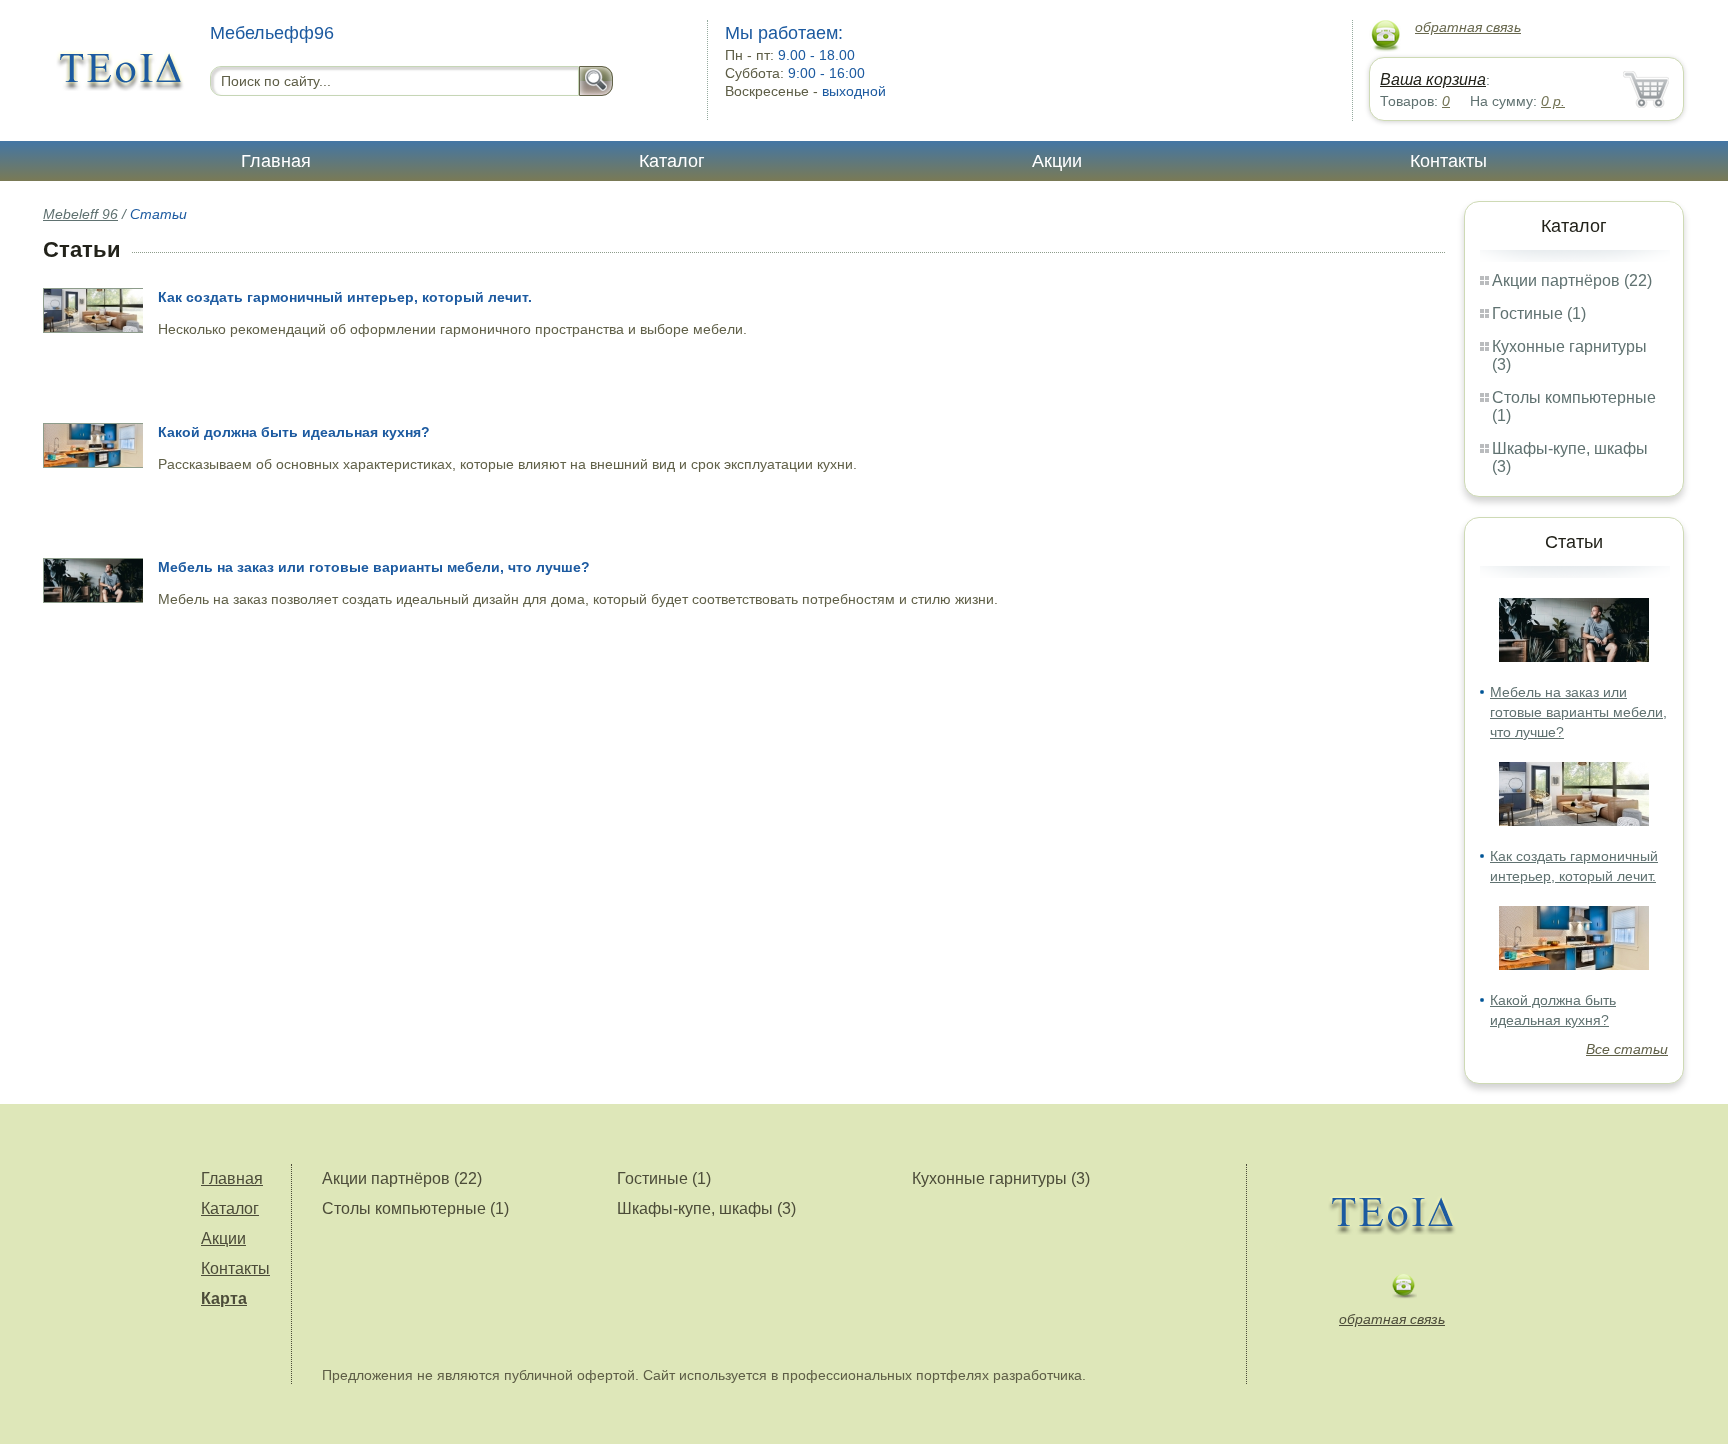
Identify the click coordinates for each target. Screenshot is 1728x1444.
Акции (1057, 161)
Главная (276, 161)
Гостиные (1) (1539, 313)
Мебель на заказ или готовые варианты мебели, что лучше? (1578, 712)
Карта (224, 1298)
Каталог (672, 161)
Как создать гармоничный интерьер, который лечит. (345, 297)
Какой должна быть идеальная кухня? (294, 432)
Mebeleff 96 (80, 214)
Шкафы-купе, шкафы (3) (706, 1208)
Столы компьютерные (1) (415, 1208)
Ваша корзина (1433, 79)
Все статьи (1627, 1049)
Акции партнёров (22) (1572, 280)
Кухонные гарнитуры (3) (1001, 1178)
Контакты (1448, 161)
